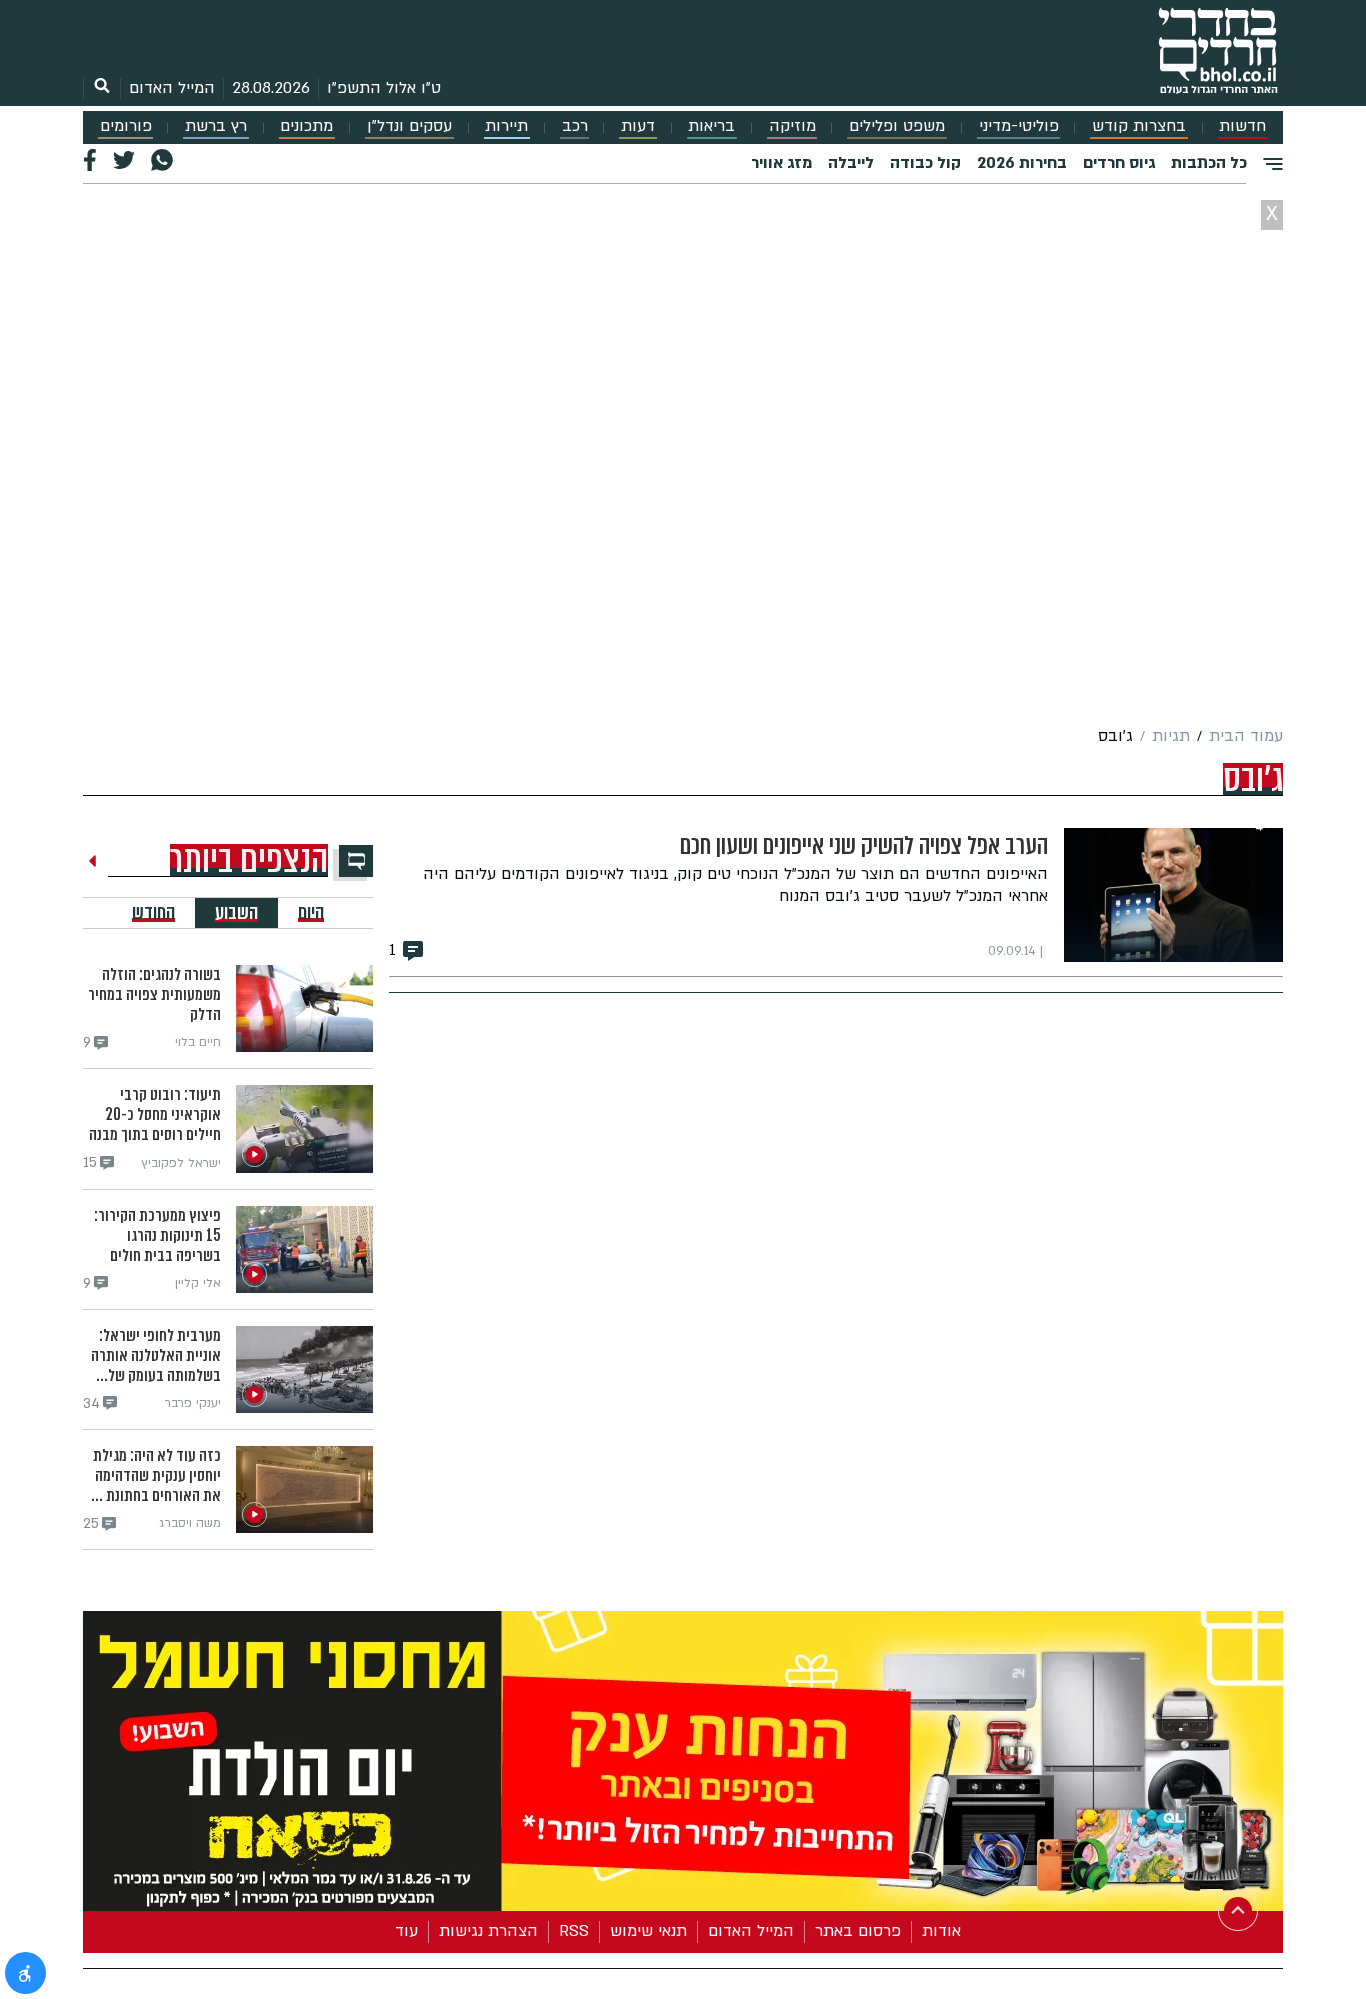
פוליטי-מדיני (1019, 126)
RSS (574, 1928)
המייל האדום (172, 88)
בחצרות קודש (1139, 126)
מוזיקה (792, 126)
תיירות (506, 126)
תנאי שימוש (648, 1928)
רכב (575, 126)
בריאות (711, 126)
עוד (406, 1928)
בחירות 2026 (1022, 163)
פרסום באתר (858, 1928)
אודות (941, 1928)
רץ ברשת (216, 126)
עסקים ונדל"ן (409, 126)
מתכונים (306, 126)
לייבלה (851, 163)
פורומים (126, 126)
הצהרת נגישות (488, 1928)
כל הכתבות (1209, 163)
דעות (638, 126)
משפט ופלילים (897, 126)
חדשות (1242, 126)
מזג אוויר (781, 163)
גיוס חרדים (1119, 163)
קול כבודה (925, 163)
